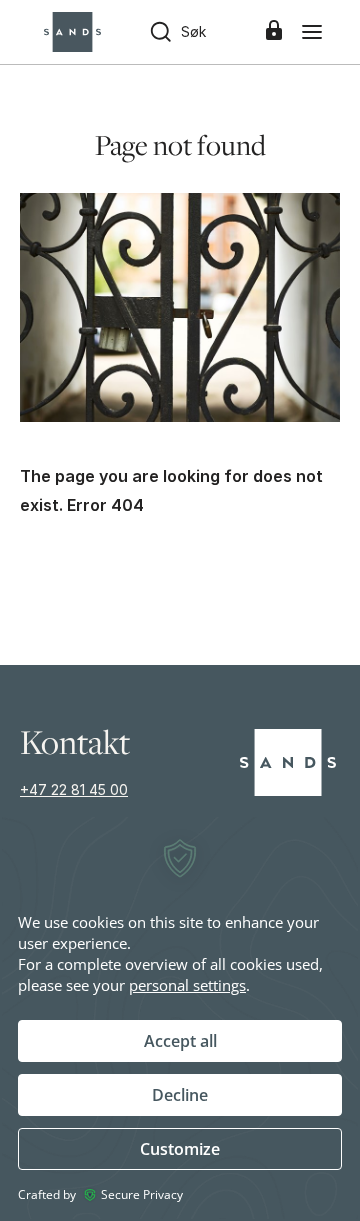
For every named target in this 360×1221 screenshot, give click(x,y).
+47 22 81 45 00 (74, 789)
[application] (180, 1018)
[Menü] (312, 32)
